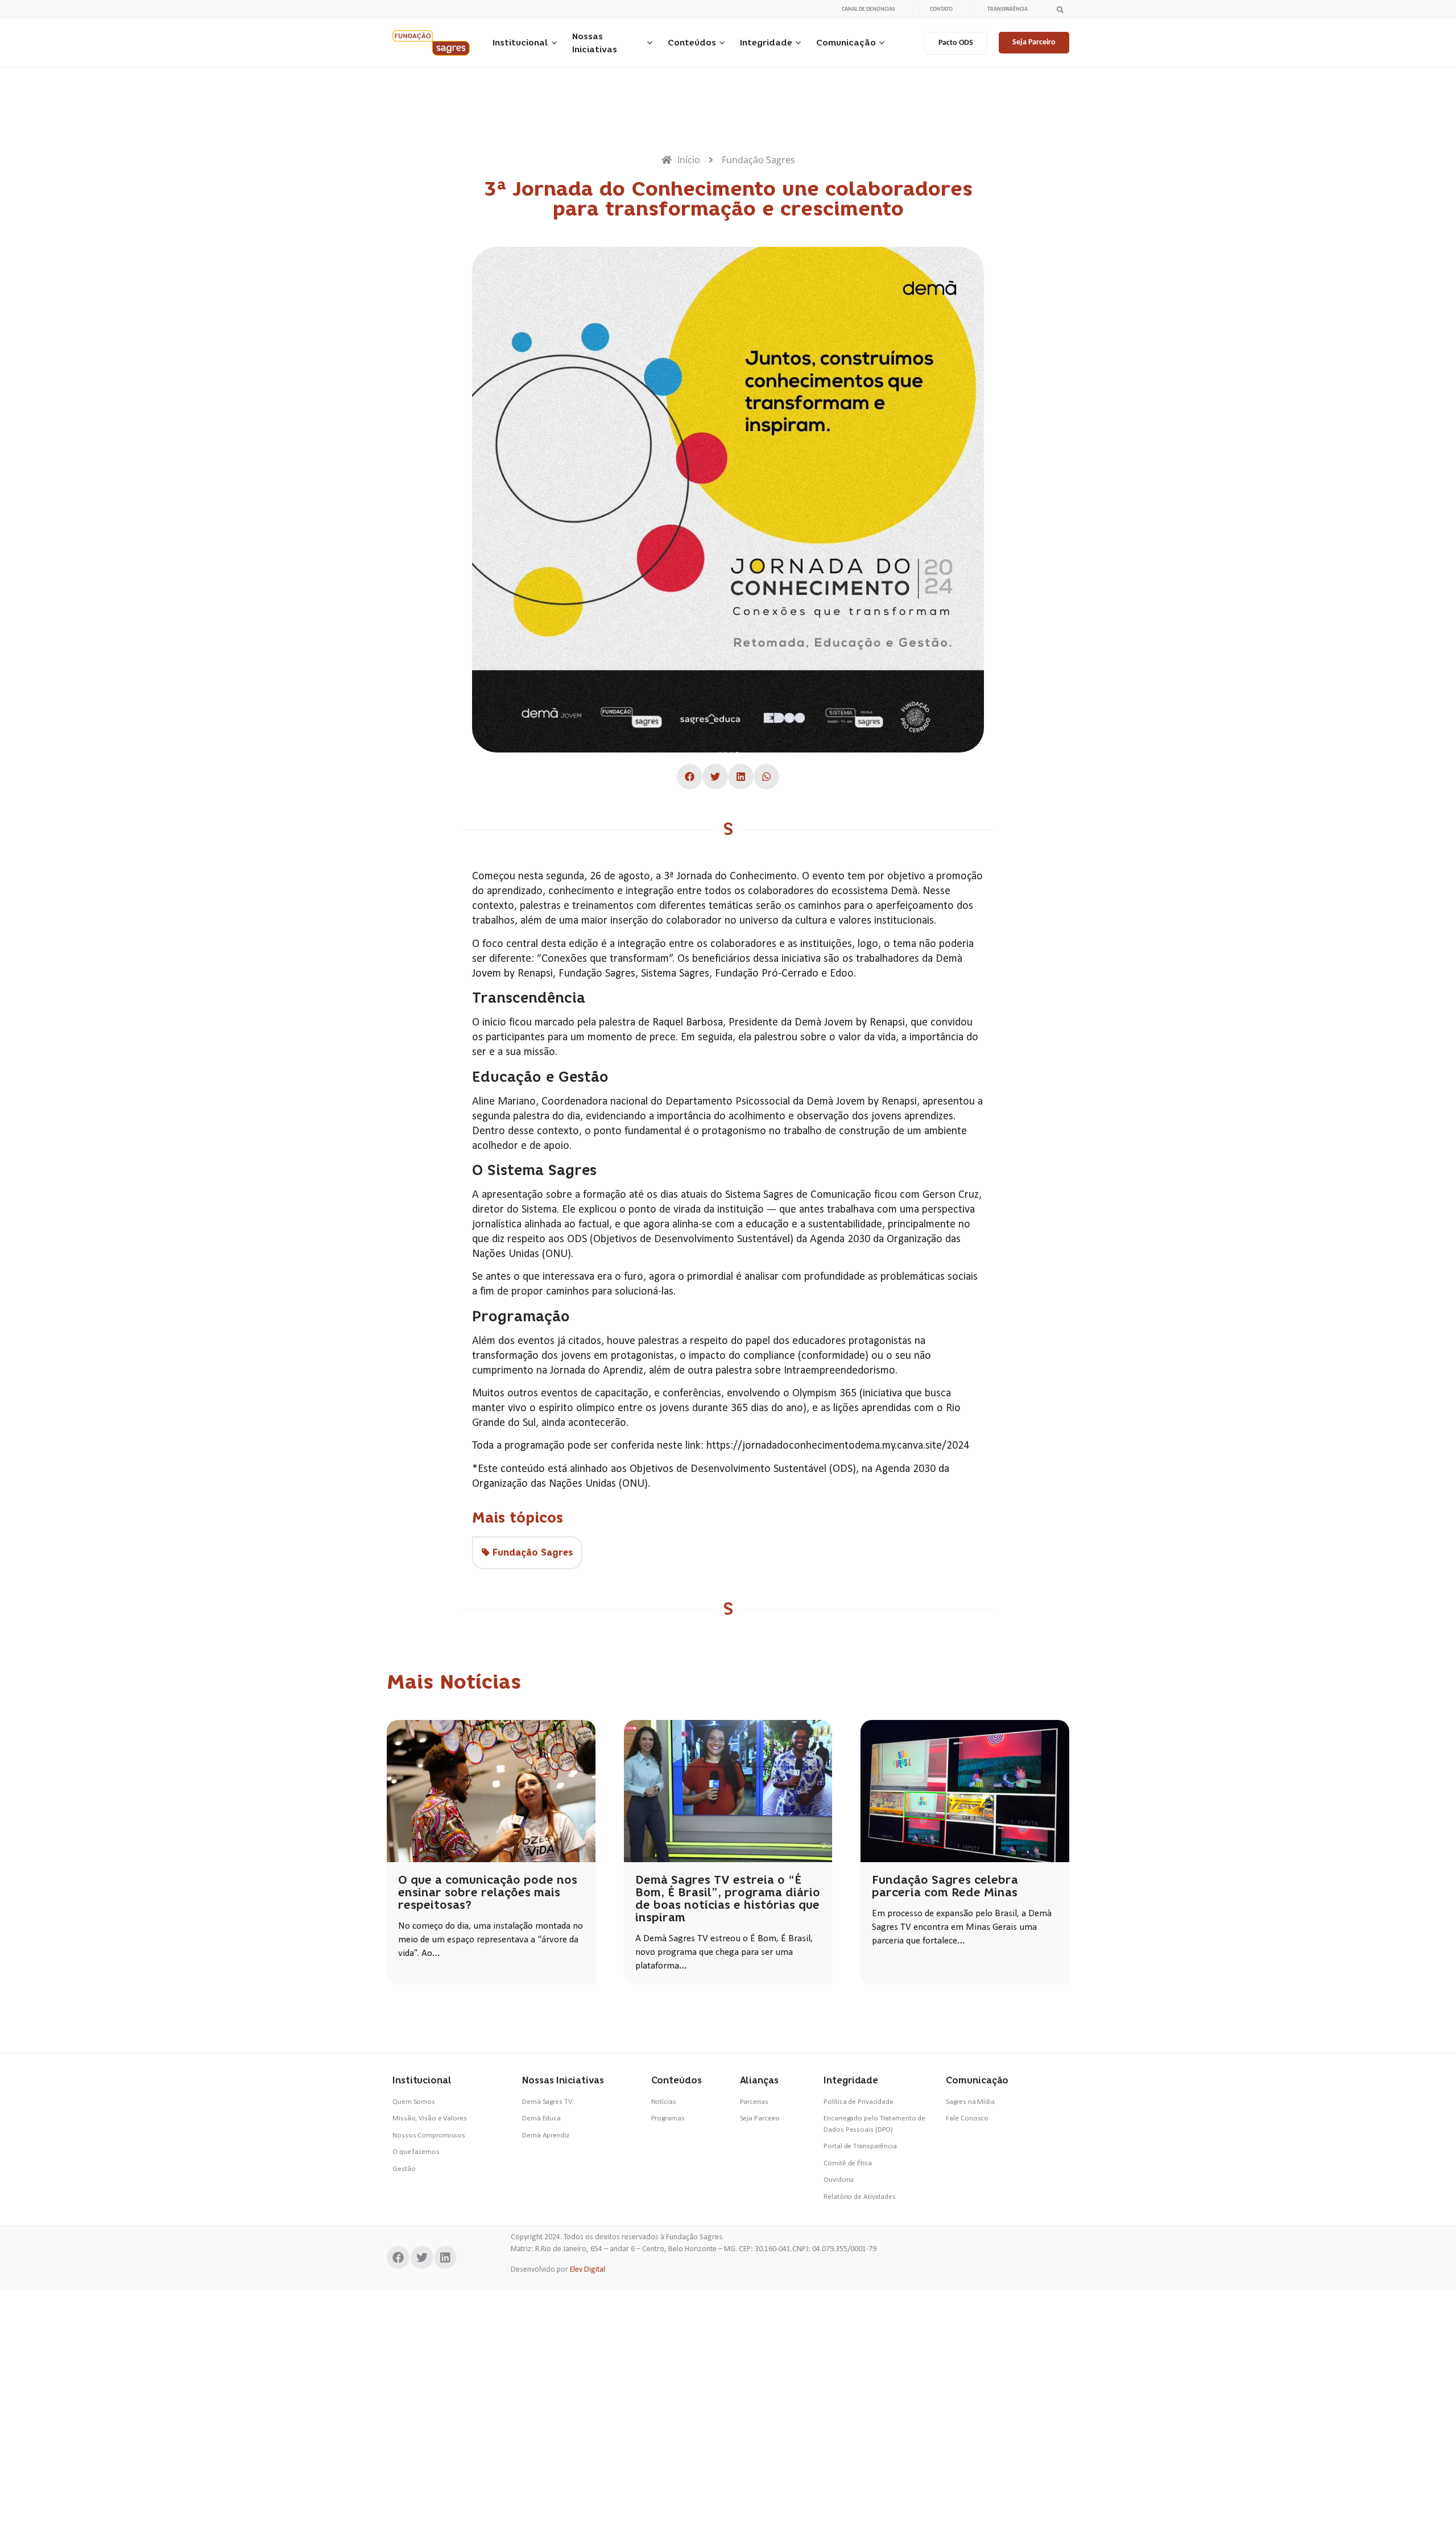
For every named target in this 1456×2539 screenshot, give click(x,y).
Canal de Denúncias (868, 9)
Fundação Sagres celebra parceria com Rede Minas (945, 1886)
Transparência (1008, 9)
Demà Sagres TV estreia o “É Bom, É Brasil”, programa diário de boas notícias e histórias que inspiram (728, 1899)
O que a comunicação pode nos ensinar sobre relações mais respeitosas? (488, 1892)
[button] (1060, 9)
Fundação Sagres (533, 1552)
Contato (941, 9)
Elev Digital (588, 2270)
